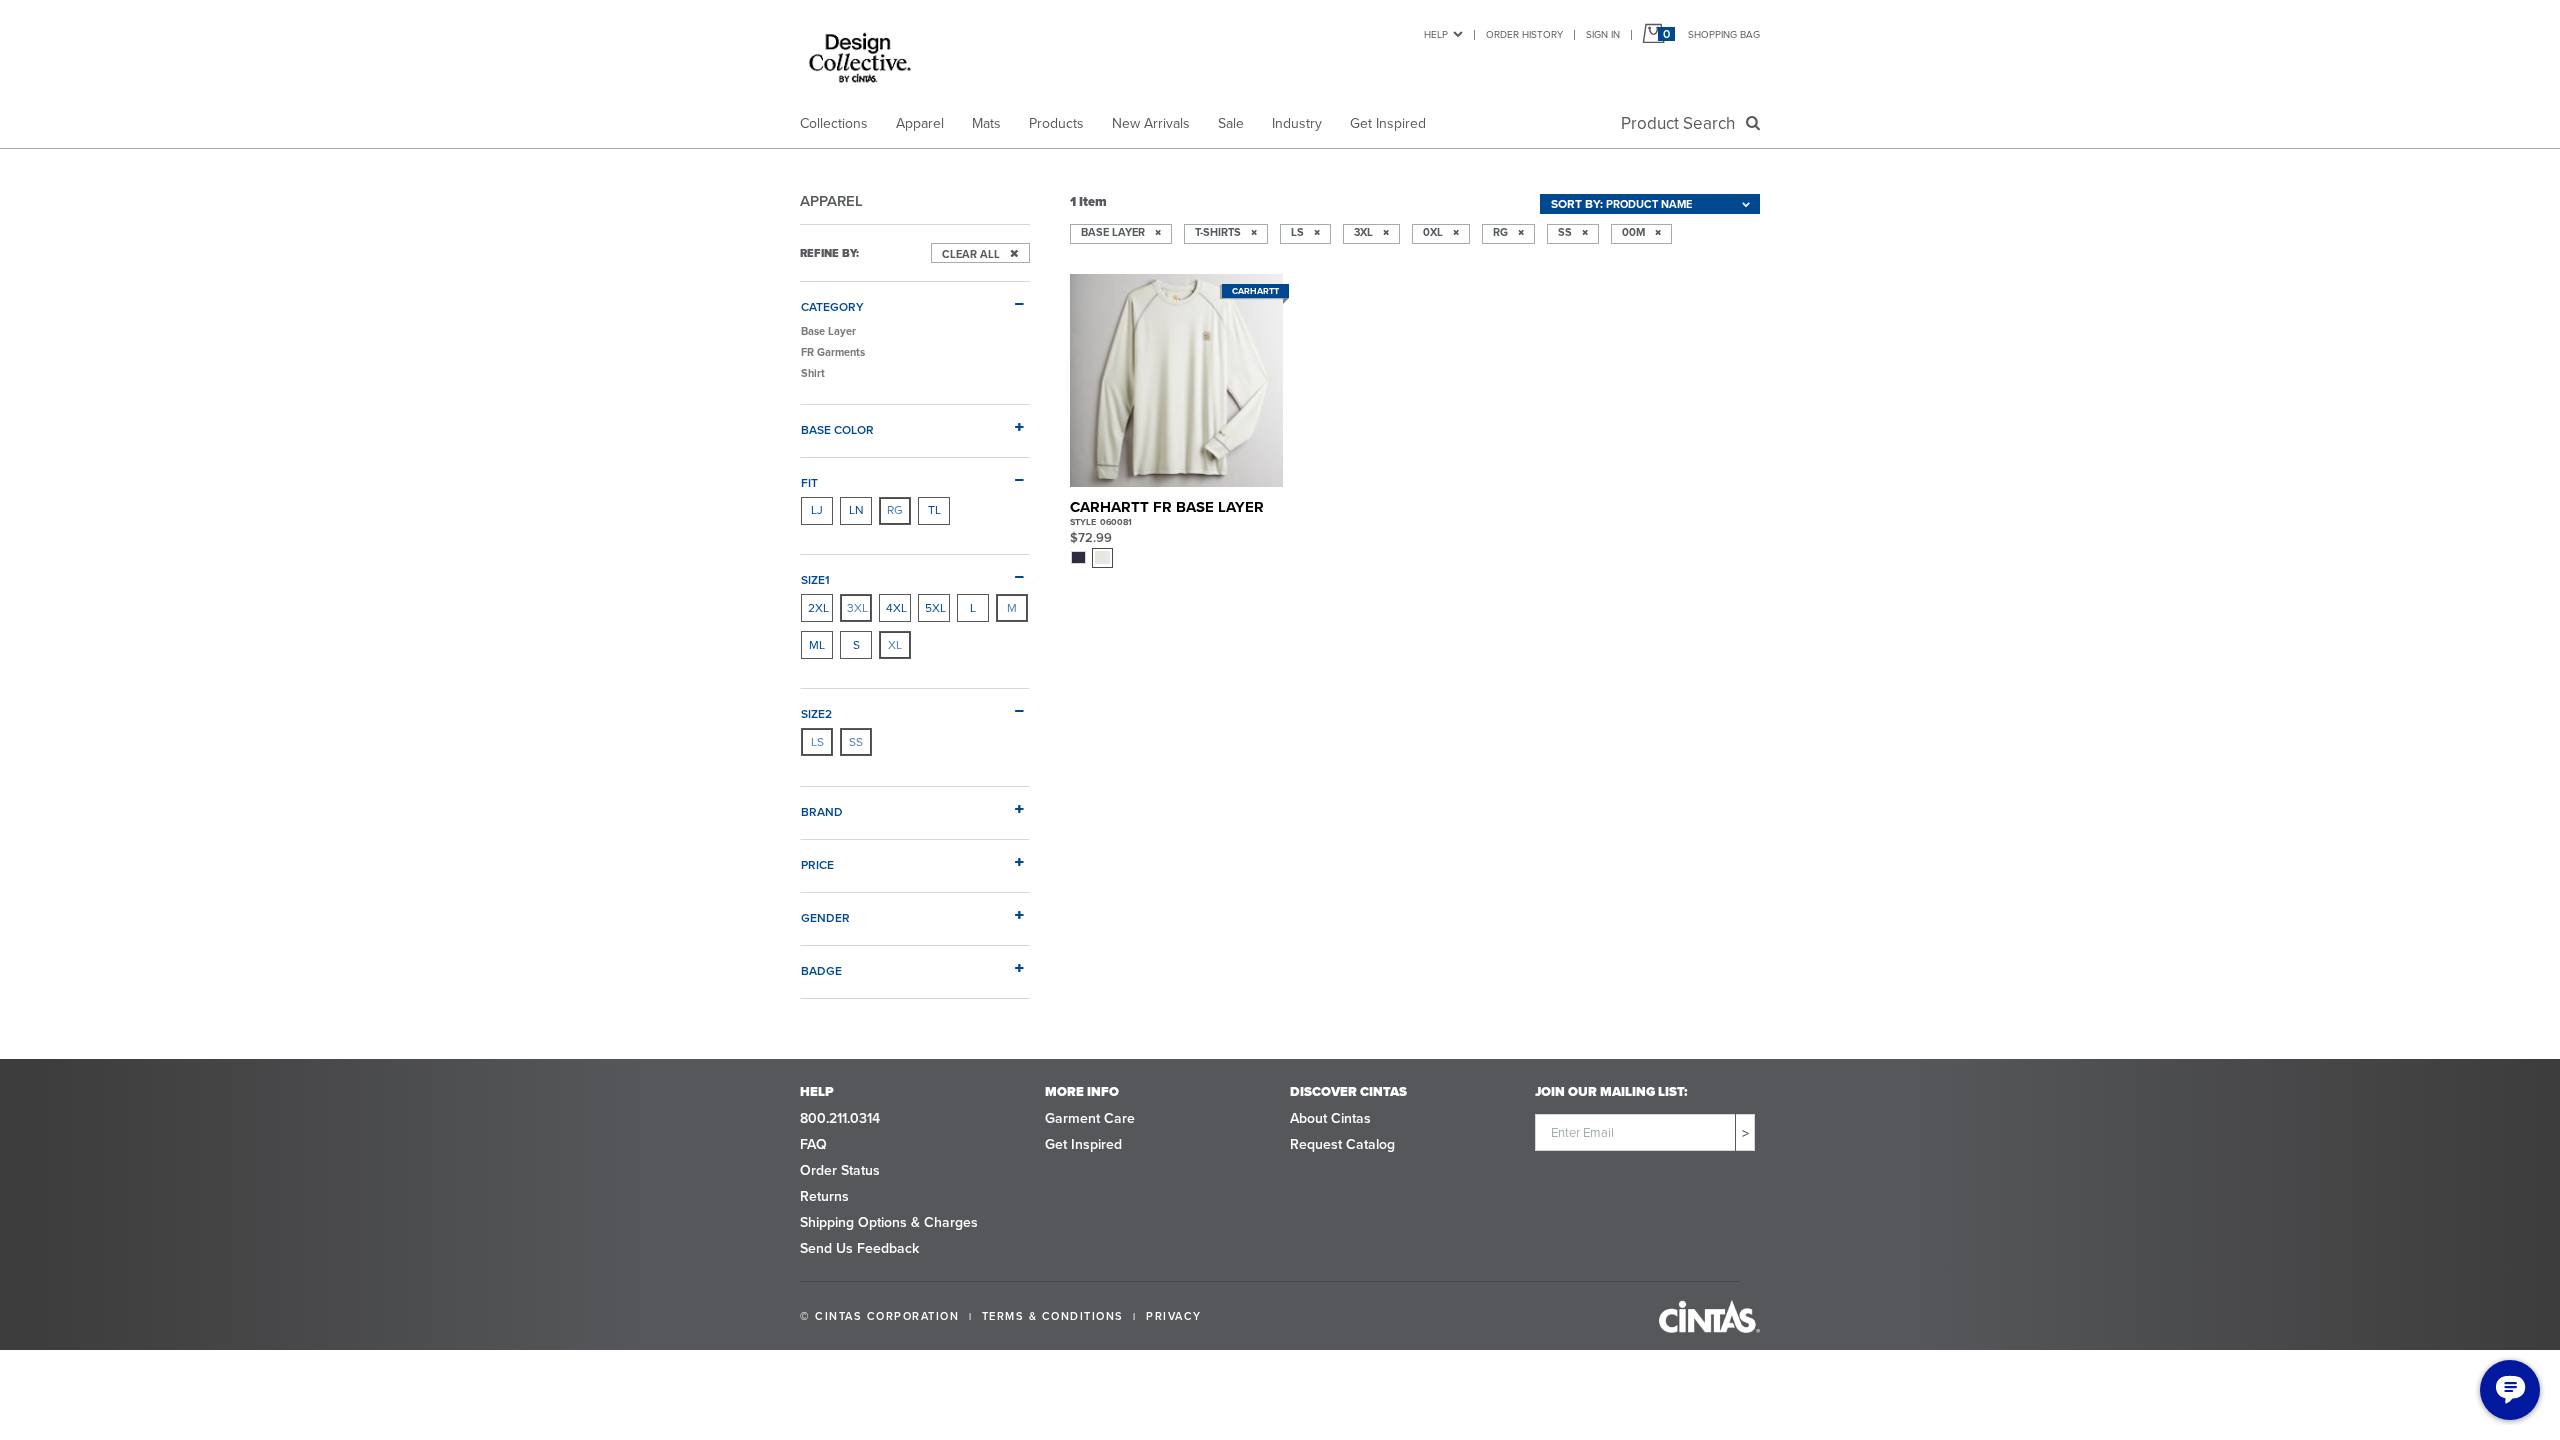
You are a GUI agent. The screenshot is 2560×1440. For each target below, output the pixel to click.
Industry (1297, 123)
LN (856, 510)
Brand (822, 811)
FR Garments (833, 352)
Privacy (1174, 1316)
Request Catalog (1342, 1144)
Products (1056, 123)
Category (832, 306)
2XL (818, 608)
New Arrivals (1151, 123)
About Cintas (1330, 1118)
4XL (896, 608)
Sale (1231, 123)
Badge (821, 970)
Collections (834, 123)
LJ (817, 510)
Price (817, 864)
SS (856, 742)
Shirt (813, 373)
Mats (986, 123)
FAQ (813, 1144)
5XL (935, 608)
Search (1682, 123)
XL (895, 645)
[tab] (915, 299)
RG (895, 510)
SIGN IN (1603, 34)
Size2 (816, 713)
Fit (809, 482)
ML (817, 645)
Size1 (815, 579)
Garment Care (1090, 1118)
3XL (857, 608)
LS (817, 742)
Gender (825, 917)
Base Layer (828, 331)
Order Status (840, 1170)
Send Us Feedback (859, 1248)
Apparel (920, 123)
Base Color (837, 429)
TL (934, 510)
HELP (1436, 34)
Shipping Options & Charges (889, 1222)
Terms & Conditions (1053, 1316)
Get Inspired (1388, 123)
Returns (824, 1196)
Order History (1524, 34)
